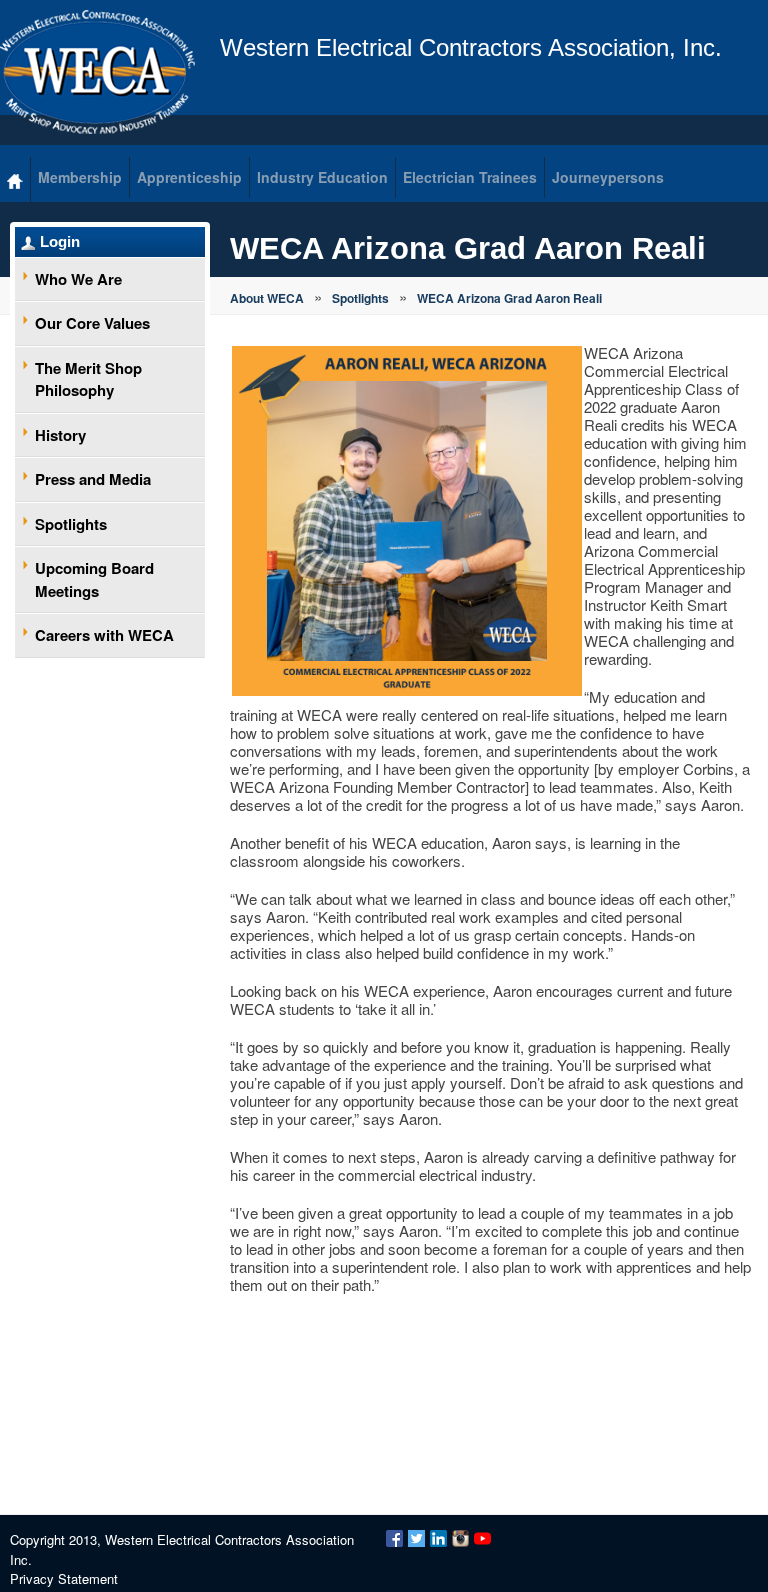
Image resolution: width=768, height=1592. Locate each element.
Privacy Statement (64, 1578)
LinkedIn (438, 1538)
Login (60, 241)
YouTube (482, 1538)
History (60, 435)
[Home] (15, 179)
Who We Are (78, 279)
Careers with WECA (104, 635)
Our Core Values (92, 323)
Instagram (460, 1538)
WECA (97, 72)
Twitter (416, 1538)
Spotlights (71, 524)
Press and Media (93, 479)
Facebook (394, 1538)
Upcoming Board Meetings (94, 579)
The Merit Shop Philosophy (88, 379)
